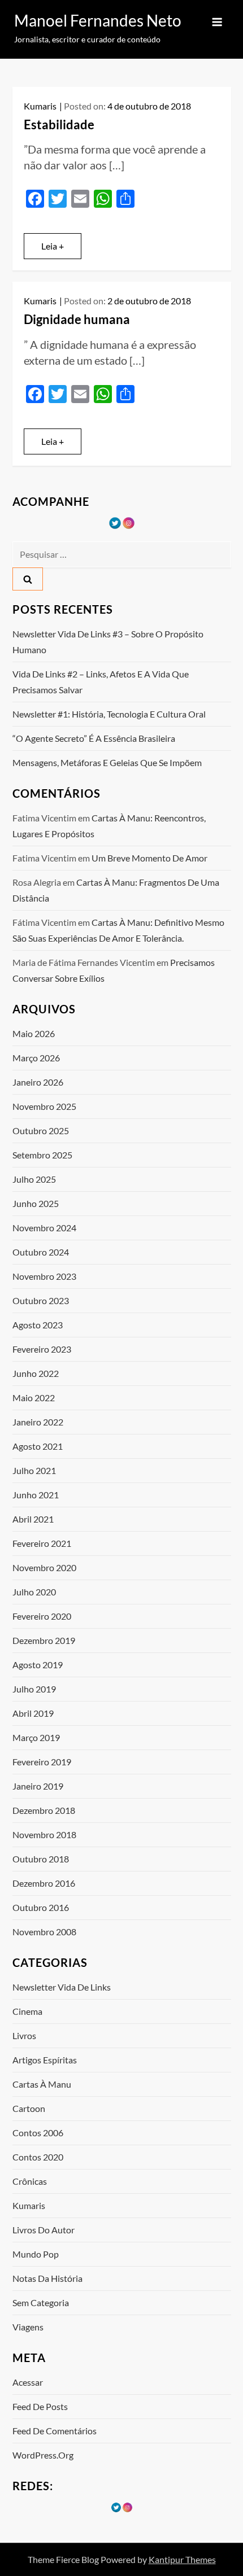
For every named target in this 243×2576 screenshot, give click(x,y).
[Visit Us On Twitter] (115, 522)
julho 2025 (34, 1179)
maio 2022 (34, 1398)
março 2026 (36, 1058)
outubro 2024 (41, 1252)
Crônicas (30, 2181)
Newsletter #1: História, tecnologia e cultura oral (109, 714)
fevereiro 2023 (42, 1349)
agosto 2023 (38, 1325)
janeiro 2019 (38, 1786)
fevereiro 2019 (42, 1762)
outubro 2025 (41, 1130)
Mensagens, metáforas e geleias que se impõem (107, 762)
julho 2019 (34, 1689)
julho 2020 (34, 1592)
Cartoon (29, 2108)
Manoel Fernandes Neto (98, 20)
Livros (24, 2035)
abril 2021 (33, 1519)
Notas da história (47, 2278)
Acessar (28, 2382)
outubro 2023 (41, 1300)
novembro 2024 (44, 1228)
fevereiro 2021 (42, 1543)
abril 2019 (33, 1713)
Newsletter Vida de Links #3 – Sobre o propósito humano (108, 642)
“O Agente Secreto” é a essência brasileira (94, 738)
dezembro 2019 (44, 1640)
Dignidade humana (77, 319)
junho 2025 (36, 1203)
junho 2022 (36, 1373)
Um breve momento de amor (149, 858)
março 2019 (36, 1737)
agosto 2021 (38, 1446)
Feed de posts (40, 2406)
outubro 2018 (41, 1859)
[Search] (28, 579)
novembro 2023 (44, 1276)
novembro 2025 (44, 1106)
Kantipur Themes (182, 2559)
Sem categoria (41, 2302)
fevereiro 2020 (42, 1616)
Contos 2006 (38, 2133)
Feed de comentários (55, 2431)
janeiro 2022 (38, 1422)
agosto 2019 (38, 1665)
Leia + (53, 246)
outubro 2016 (41, 1907)
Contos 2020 (38, 2157)
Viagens (28, 2327)
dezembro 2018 (44, 1810)
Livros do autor (44, 2230)
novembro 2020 (44, 1567)
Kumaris (40, 106)
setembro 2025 (42, 1155)
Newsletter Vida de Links (62, 1987)
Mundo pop (36, 2254)
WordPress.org (43, 2455)
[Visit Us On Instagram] (128, 522)
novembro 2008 (44, 1932)
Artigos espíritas (45, 2060)
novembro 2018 (44, 1834)
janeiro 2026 (38, 1082)
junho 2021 (36, 1495)
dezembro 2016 (44, 1883)
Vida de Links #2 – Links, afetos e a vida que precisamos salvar (101, 682)
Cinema (27, 2011)
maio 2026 (34, 1033)
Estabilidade (59, 124)
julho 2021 (34, 1470)
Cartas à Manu (42, 2084)
